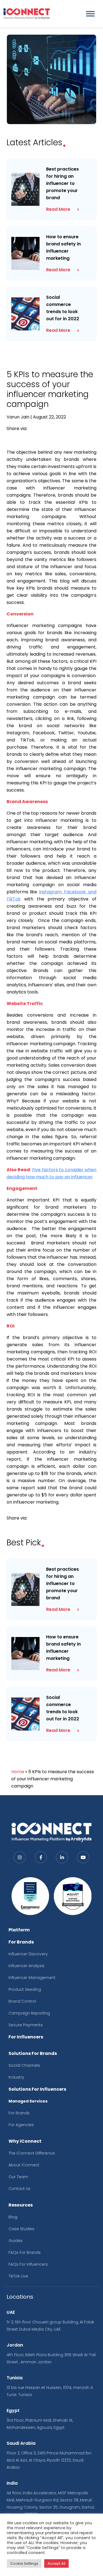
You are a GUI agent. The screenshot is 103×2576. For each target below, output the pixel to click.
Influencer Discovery (28, 1954)
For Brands (19, 2113)
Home (18, 1772)
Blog (13, 2217)
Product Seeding (25, 1989)
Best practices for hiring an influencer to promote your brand (62, 183)
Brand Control (22, 2001)
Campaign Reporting (29, 2013)
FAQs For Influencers (28, 2264)
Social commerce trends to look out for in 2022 (63, 308)
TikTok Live (18, 2276)
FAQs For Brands (25, 2252)
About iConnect (24, 2165)
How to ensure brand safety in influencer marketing (63, 247)
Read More (58, 209)
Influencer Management (32, 1978)
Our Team (18, 2177)
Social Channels (24, 2065)
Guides (16, 2241)
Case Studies (21, 2229)
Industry (16, 2077)
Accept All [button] (56, 2563)
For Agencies (21, 2125)
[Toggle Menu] (90, 14)
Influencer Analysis (27, 1966)
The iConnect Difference (32, 2153)
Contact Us (20, 2189)
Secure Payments (26, 2025)
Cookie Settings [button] (24, 2563)
